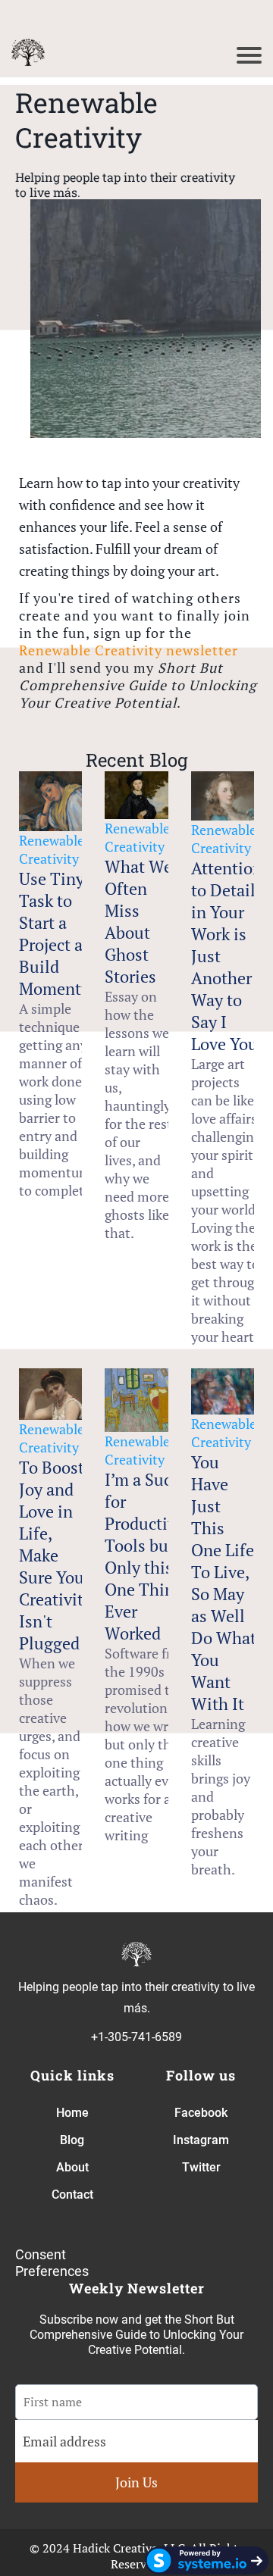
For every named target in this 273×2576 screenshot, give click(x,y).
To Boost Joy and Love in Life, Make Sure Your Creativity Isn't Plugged (55, 1555)
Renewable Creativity (52, 849)
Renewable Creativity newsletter (129, 650)
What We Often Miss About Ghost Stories (138, 921)
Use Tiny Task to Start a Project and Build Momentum (62, 933)
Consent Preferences (52, 2263)
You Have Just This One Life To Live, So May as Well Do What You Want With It (224, 1583)
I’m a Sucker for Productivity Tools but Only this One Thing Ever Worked (150, 1556)
